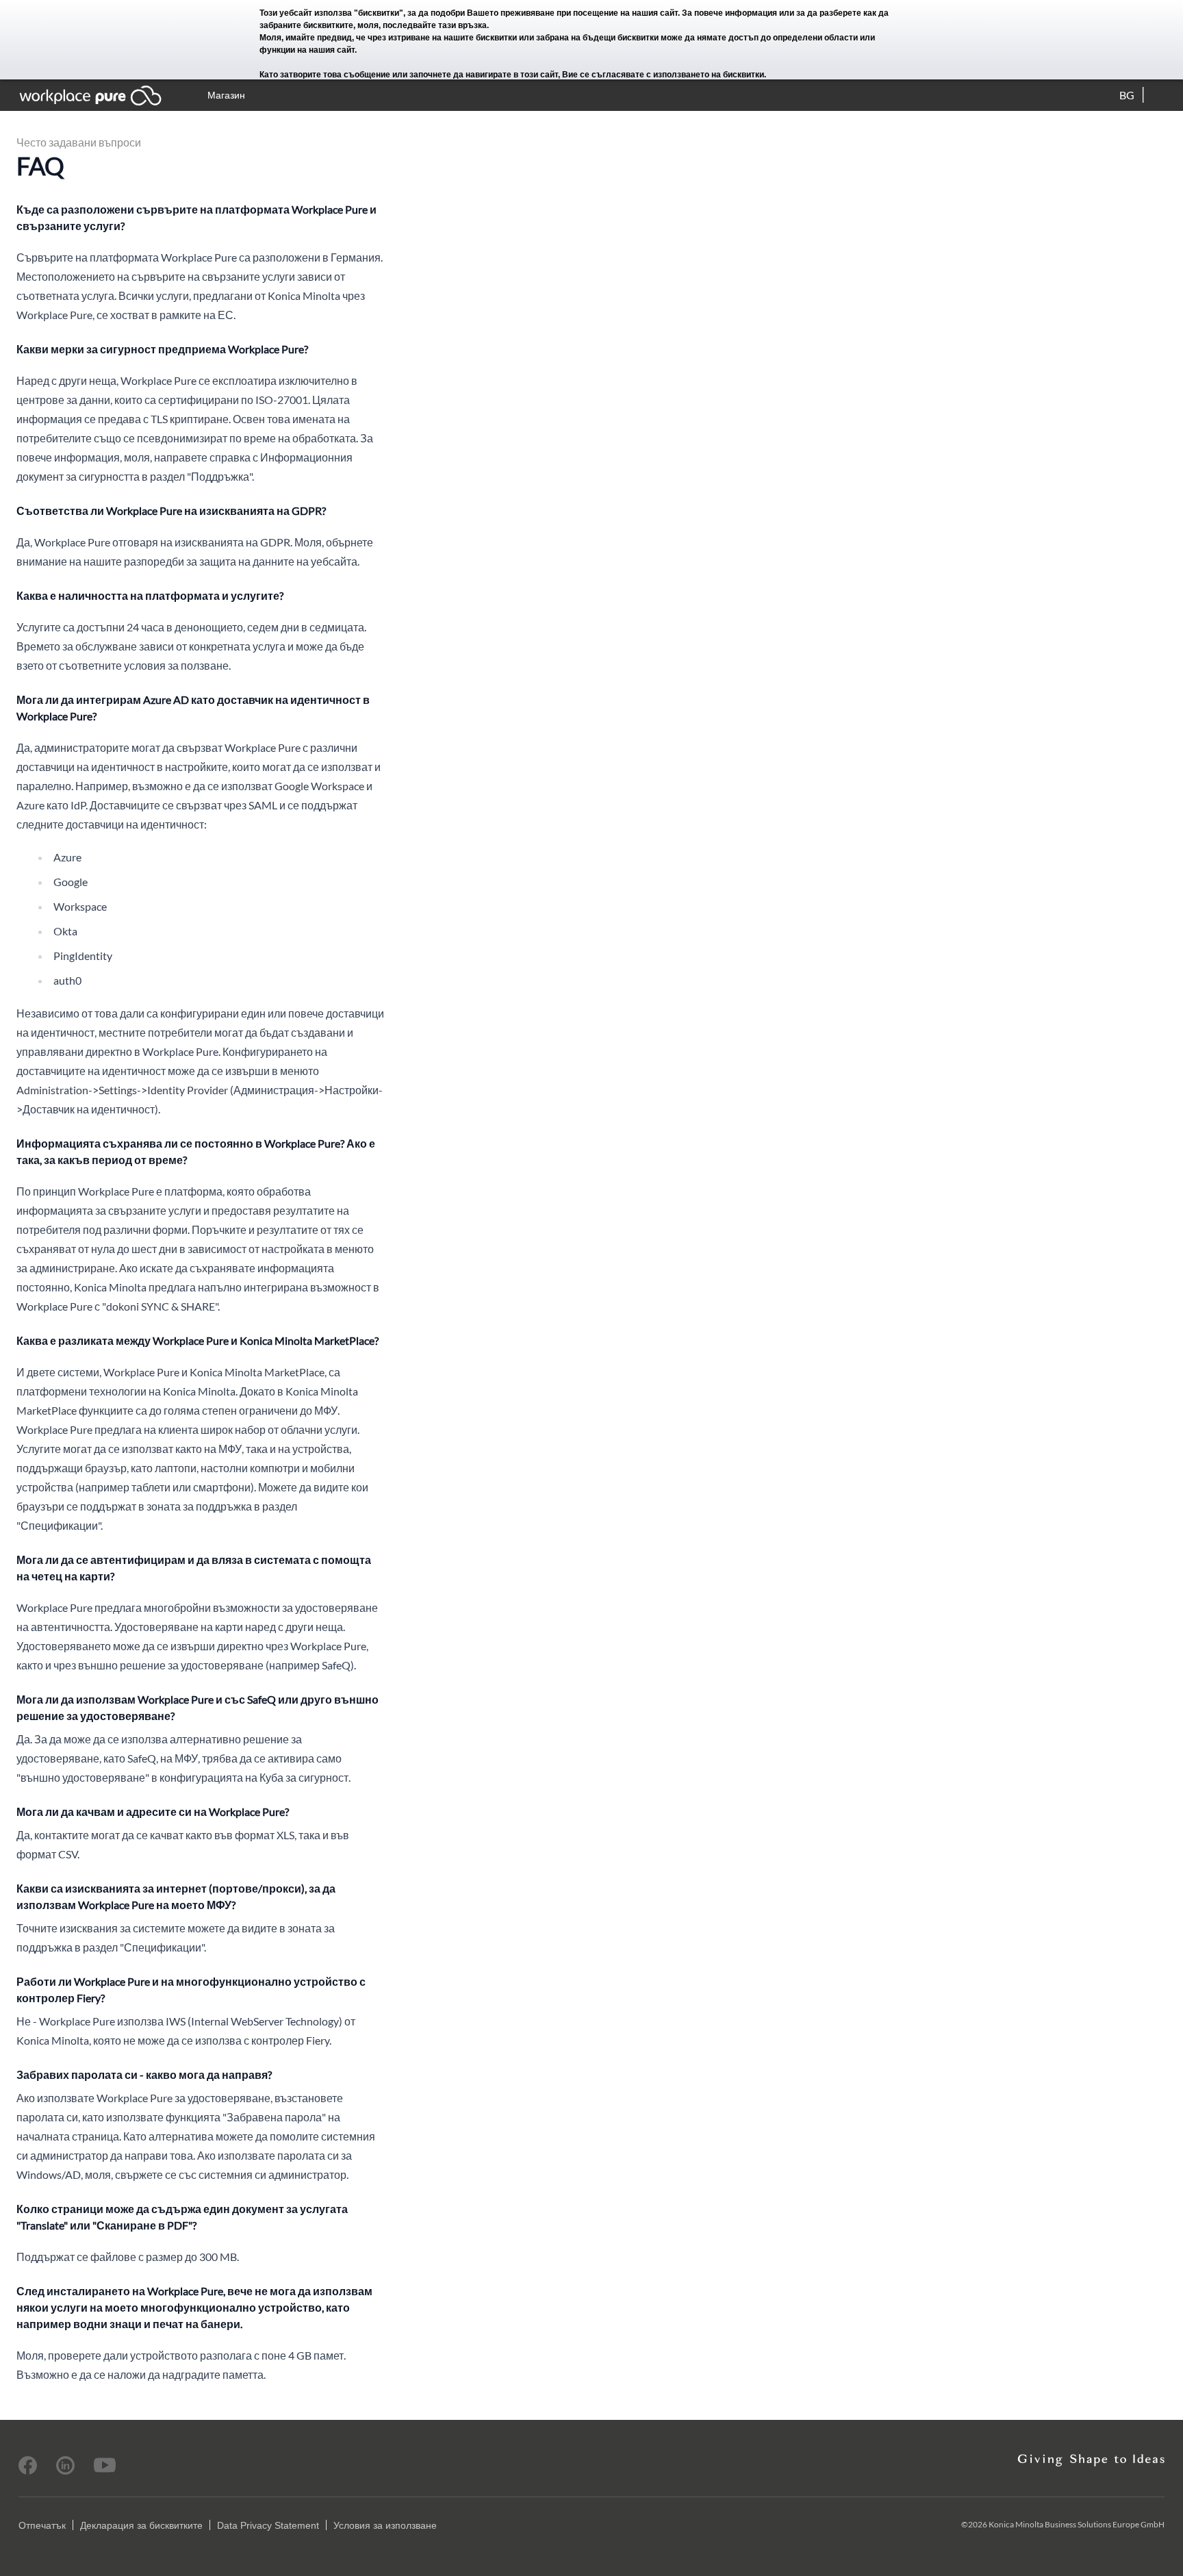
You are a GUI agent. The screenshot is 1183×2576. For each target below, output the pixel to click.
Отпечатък (42, 2525)
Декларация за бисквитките (141, 2525)
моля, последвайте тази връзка (422, 25)
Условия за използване (385, 2525)
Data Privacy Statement (268, 2525)
